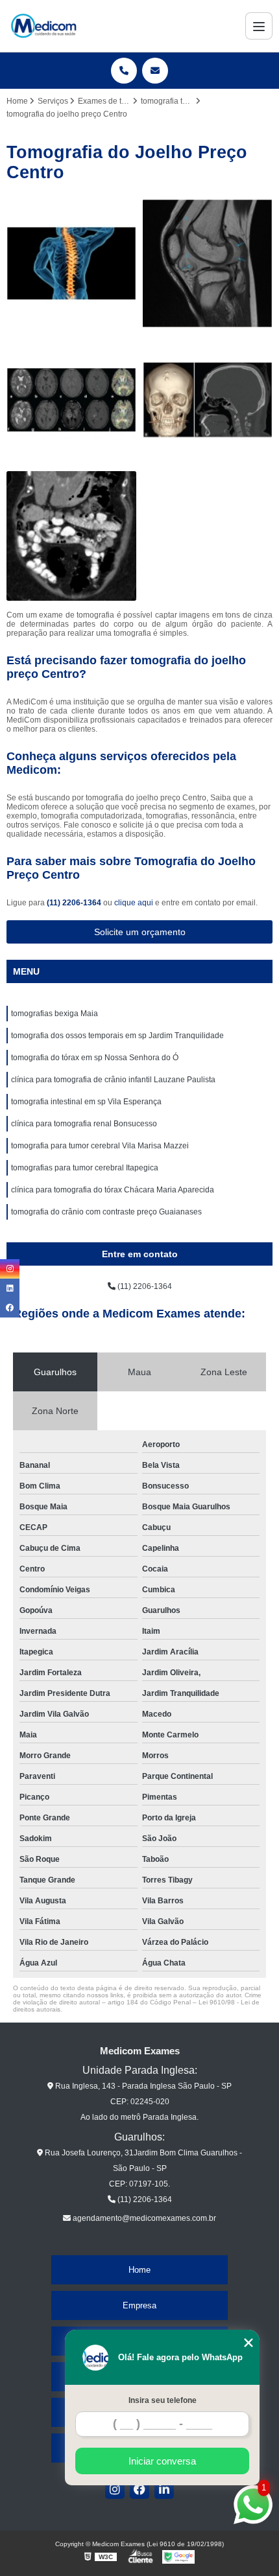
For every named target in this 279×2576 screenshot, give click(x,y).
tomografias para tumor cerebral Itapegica (85, 1168)
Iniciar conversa (162, 2461)
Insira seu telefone (163, 2400)
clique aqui (134, 903)
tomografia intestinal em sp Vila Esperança (86, 1102)
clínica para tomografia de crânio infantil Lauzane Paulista (113, 1080)
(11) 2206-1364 (75, 903)
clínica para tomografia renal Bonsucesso (84, 1124)
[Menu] (259, 26)
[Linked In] (164, 2489)
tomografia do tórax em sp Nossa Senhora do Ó (95, 1058)
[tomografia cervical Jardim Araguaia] (71, 264)
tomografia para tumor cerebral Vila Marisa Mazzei (100, 1146)
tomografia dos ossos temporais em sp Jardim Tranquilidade (117, 1036)
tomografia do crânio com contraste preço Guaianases (106, 1212)
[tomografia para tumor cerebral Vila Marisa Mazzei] (71, 400)
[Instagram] (115, 2489)
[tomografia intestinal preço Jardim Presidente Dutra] (71, 536)
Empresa (139, 2305)
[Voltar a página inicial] (43, 26)
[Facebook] (139, 2489)
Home (139, 2270)
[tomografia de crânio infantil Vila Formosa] (208, 400)
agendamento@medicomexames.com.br (143, 2218)
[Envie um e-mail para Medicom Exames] (155, 71)
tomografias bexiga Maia (55, 1014)
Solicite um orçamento (140, 932)
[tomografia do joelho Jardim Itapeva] (208, 264)
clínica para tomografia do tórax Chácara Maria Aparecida (113, 1190)
